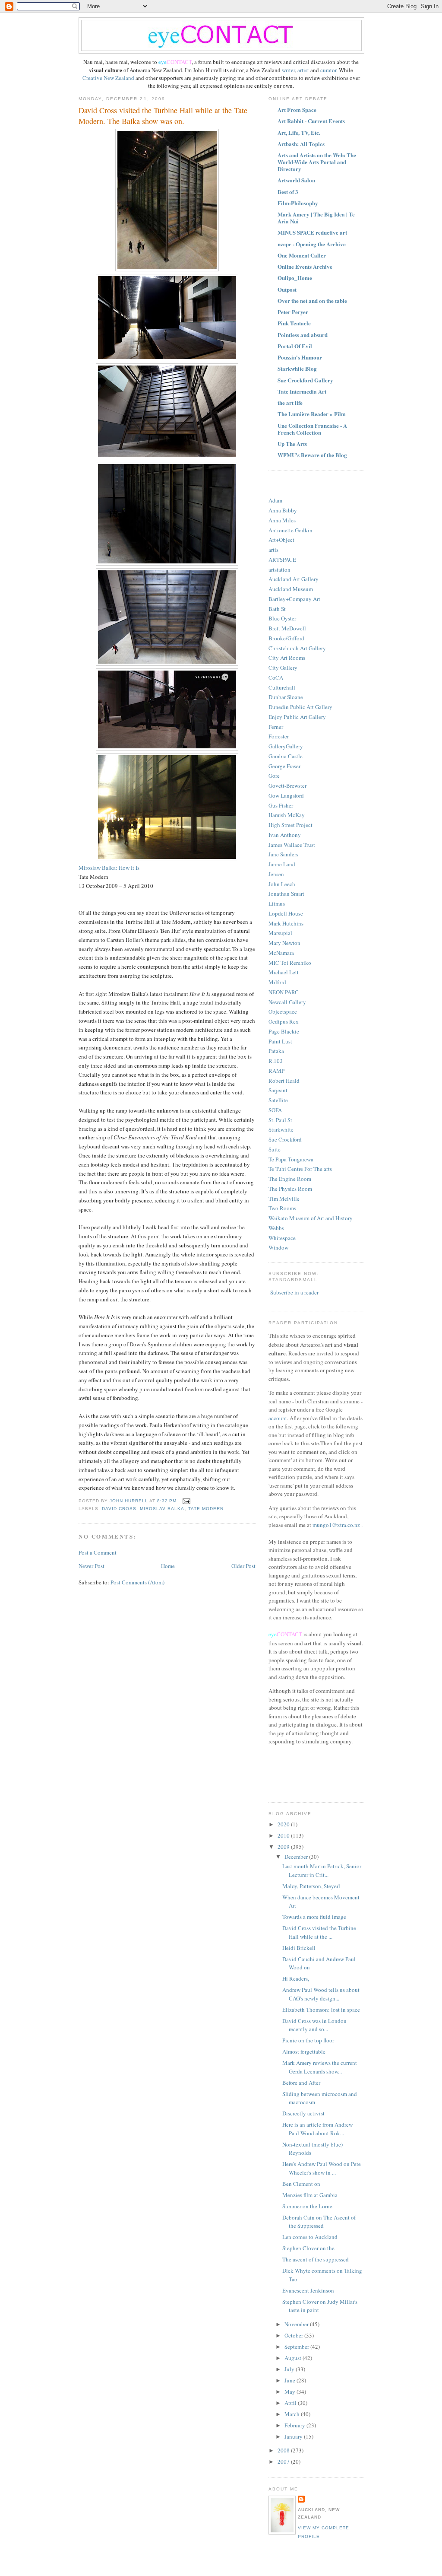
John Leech (282, 884)
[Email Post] (186, 1501)
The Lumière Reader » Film (312, 414)
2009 (284, 1847)
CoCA (276, 677)
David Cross (119, 1509)
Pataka (276, 1051)
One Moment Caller (302, 255)
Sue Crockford (285, 1139)
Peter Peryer (293, 312)
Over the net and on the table (312, 301)
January (294, 2436)
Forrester (279, 736)
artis (273, 550)
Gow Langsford (286, 795)
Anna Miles (282, 520)
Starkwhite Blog (297, 368)
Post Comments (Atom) (137, 1582)
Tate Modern (206, 1509)
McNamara (281, 953)
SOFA (275, 1110)
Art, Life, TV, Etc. (299, 132)
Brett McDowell (287, 628)
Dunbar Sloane (286, 697)
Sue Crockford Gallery (305, 380)
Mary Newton (284, 943)
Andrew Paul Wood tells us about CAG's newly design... (321, 1994)
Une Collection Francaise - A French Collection (312, 429)
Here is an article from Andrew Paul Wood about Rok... (317, 2129)
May (290, 2392)
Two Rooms (282, 1208)
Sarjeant (278, 1090)
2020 (284, 1824)
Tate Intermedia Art (302, 391)
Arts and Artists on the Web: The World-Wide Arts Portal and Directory (317, 162)
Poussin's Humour (300, 357)
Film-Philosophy (298, 203)
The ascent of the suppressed (316, 2259)
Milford (277, 982)
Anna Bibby (283, 510)
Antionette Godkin (290, 530)
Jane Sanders (283, 854)
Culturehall (282, 687)
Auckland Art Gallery (294, 579)
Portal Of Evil (295, 346)
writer (288, 70)
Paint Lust (280, 1041)
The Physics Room (290, 1189)
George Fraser (284, 766)
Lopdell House (286, 913)
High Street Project (290, 825)
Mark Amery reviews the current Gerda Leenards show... (320, 2067)
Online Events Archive (305, 266)
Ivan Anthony (285, 835)
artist (304, 70)
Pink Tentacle (294, 323)
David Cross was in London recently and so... (314, 2025)
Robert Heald (284, 1081)
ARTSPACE (282, 560)
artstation (279, 569)
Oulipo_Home (295, 278)
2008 (284, 2450)
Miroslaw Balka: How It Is (109, 868)
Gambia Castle (286, 756)
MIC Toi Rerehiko (290, 963)
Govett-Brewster (287, 786)
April (291, 2403)
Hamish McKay (287, 815)
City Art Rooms (287, 658)
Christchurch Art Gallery (297, 648)
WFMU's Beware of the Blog (312, 455)
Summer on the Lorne (307, 2206)
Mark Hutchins (286, 923)
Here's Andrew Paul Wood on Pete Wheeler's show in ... (322, 2168)
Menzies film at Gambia (310, 2195)
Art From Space (297, 110)
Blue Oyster (282, 618)
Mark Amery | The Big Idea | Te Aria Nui (316, 218)
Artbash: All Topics (301, 144)
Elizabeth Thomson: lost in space (321, 2010)
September (297, 2347)
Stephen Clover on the (308, 2248)
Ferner (276, 727)
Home (168, 1566)
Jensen (276, 874)
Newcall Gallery (287, 1002)
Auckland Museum (291, 589)
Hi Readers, (296, 1978)
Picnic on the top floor (308, 2040)
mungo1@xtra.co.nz (336, 1525)
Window (278, 1247)
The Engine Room (290, 1179)
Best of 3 (288, 192)
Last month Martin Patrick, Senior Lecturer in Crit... (322, 1870)
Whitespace (282, 1238)
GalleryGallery (286, 746)
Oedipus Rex (284, 1021)
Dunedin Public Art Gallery (300, 707)
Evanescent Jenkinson (308, 2290)
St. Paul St (280, 1120)
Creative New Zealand (109, 78)
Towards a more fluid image (314, 1917)
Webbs (276, 1228)
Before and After (301, 2083)
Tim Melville (284, 1199)
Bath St (277, 609)
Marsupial (280, 933)
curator (328, 70)
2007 (284, 2462)
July (290, 2369)
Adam (275, 500)
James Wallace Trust (292, 845)
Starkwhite (281, 1129)
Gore (274, 776)
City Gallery (283, 668)
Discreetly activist (303, 2113)
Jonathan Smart (286, 894)
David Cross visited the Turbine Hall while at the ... (319, 1932)
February (295, 2425)
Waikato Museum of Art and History (311, 1218)
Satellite (278, 1100)
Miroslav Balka (162, 1509)
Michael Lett (284, 972)
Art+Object (281, 540)
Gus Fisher (281, 805)
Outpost (287, 289)
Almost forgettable (304, 2051)
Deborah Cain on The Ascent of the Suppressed (319, 2222)
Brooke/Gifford (286, 638)
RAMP (276, 1071)
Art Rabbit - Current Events (311, 121)
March (293, 2414)
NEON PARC (284, 992)
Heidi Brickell (299, 1948)
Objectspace (283, 1011)
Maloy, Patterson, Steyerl (311, 1886)
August (294, 2358)
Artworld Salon (296, 180)
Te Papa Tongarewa (291, 1159)
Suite (275, 1149)
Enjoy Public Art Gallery (297, 717)
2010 (284, 1835)
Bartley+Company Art (294, 599)
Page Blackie (284, 1031)
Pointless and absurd (303, 335)
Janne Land (282, 864)
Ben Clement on (301, 2184)
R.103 (276, 1061)
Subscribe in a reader (294, 1292)
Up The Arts (292, 444)
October (294, 2335)
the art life (290, 402)
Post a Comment (98, 1552)
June (290, 2380)
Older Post (243, 1566)
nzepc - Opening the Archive (312, 244)
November (297, 2324)
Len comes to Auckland (310, 2237)
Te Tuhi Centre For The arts (300, 1169)
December (297, 1857)
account (278, 1418)
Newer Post (92, 1566)
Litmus (277, 903)
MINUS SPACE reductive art (312, 232)
